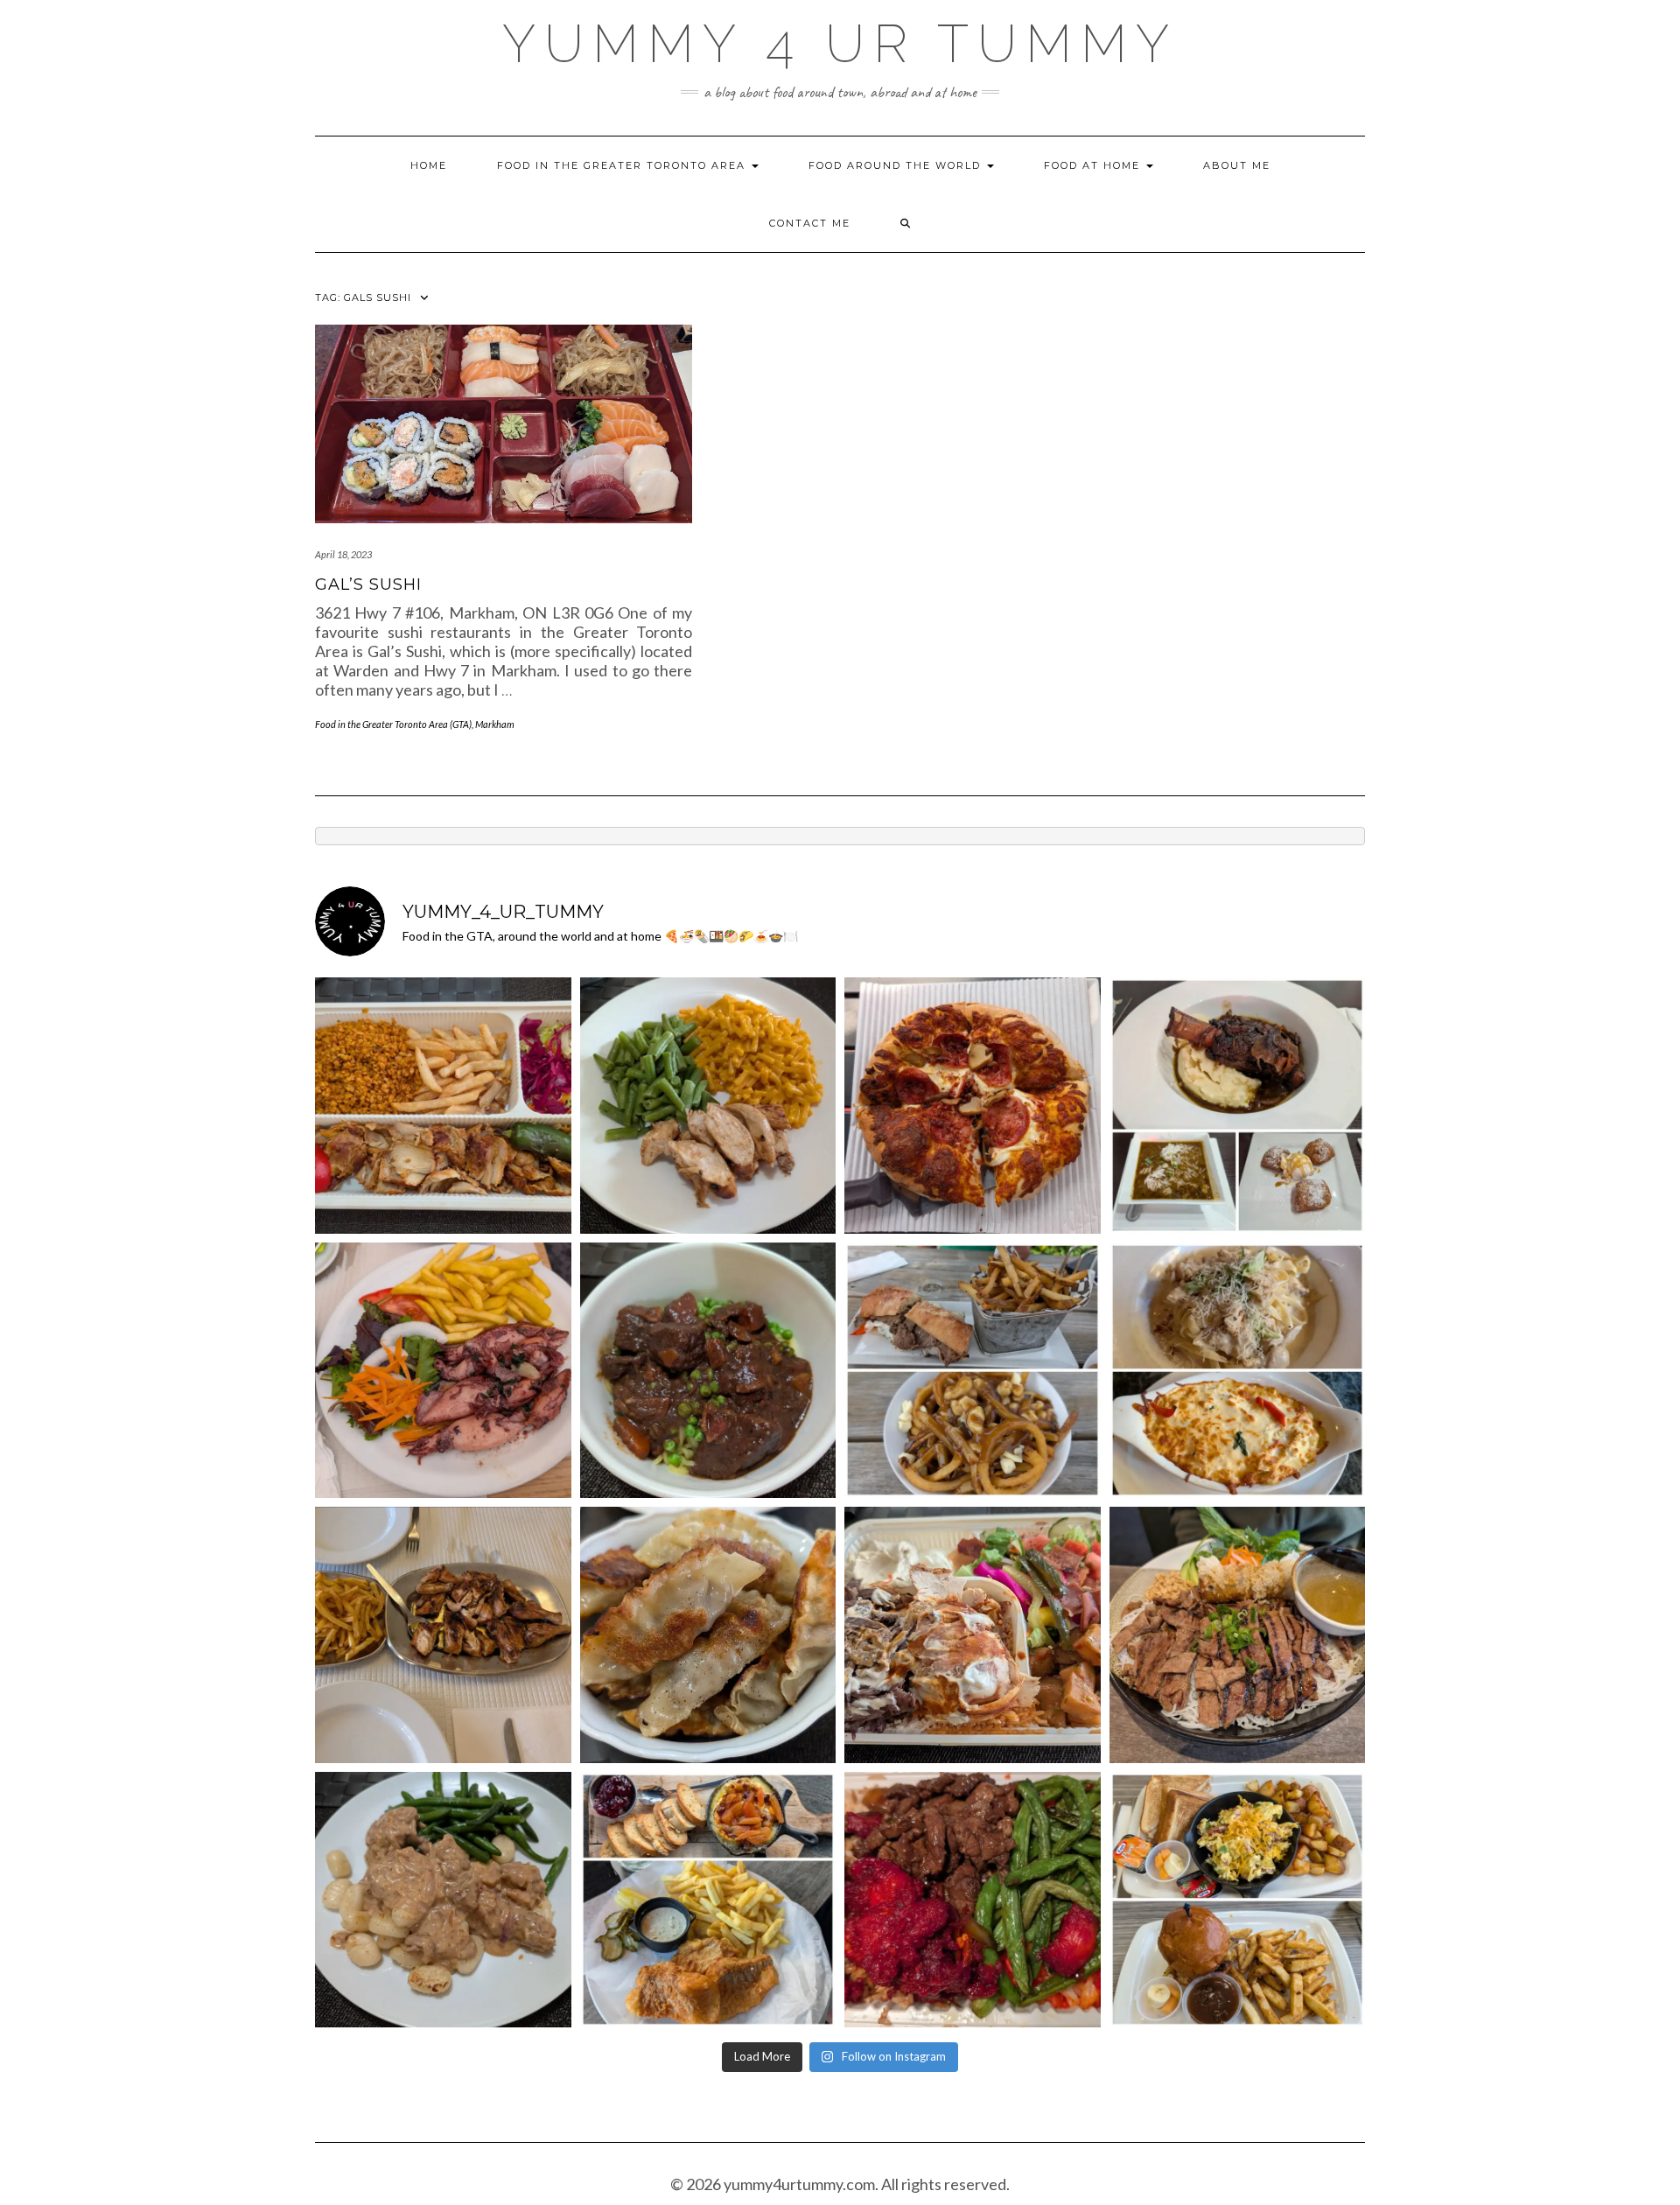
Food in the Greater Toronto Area (623, 165)
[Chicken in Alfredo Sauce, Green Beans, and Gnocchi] (443, 1900)
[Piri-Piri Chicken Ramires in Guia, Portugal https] (443, 1635)
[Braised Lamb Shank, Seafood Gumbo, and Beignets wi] (1238, 1106)
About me (1237, 165)
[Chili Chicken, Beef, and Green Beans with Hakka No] (973, 1900)
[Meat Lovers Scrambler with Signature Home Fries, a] (1238, 1900)
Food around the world (897, 165)
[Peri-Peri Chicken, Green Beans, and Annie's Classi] (708, 1106)
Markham (495, 724)
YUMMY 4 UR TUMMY (840, 44)
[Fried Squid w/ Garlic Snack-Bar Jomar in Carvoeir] (443, 1371)
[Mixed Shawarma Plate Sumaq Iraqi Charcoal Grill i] (973, 1635)
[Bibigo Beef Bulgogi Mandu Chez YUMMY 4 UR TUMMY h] (708, 1635)
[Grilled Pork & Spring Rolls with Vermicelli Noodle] (1238, 1635)
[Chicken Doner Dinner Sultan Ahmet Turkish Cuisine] (443, 1106)
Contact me (810, 223)
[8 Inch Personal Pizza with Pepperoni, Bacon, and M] (973, 1106)
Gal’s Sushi (368, 584)
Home (429, 165)
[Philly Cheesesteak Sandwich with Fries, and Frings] (973, 1371)
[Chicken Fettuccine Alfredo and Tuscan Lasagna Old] (1238, 1371)
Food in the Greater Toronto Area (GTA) (393, 724)
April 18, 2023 (343, 554)
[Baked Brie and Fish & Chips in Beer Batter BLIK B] (708, 1900)
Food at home (1094, 165)
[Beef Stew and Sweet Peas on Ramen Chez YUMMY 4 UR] (708, 1371)
